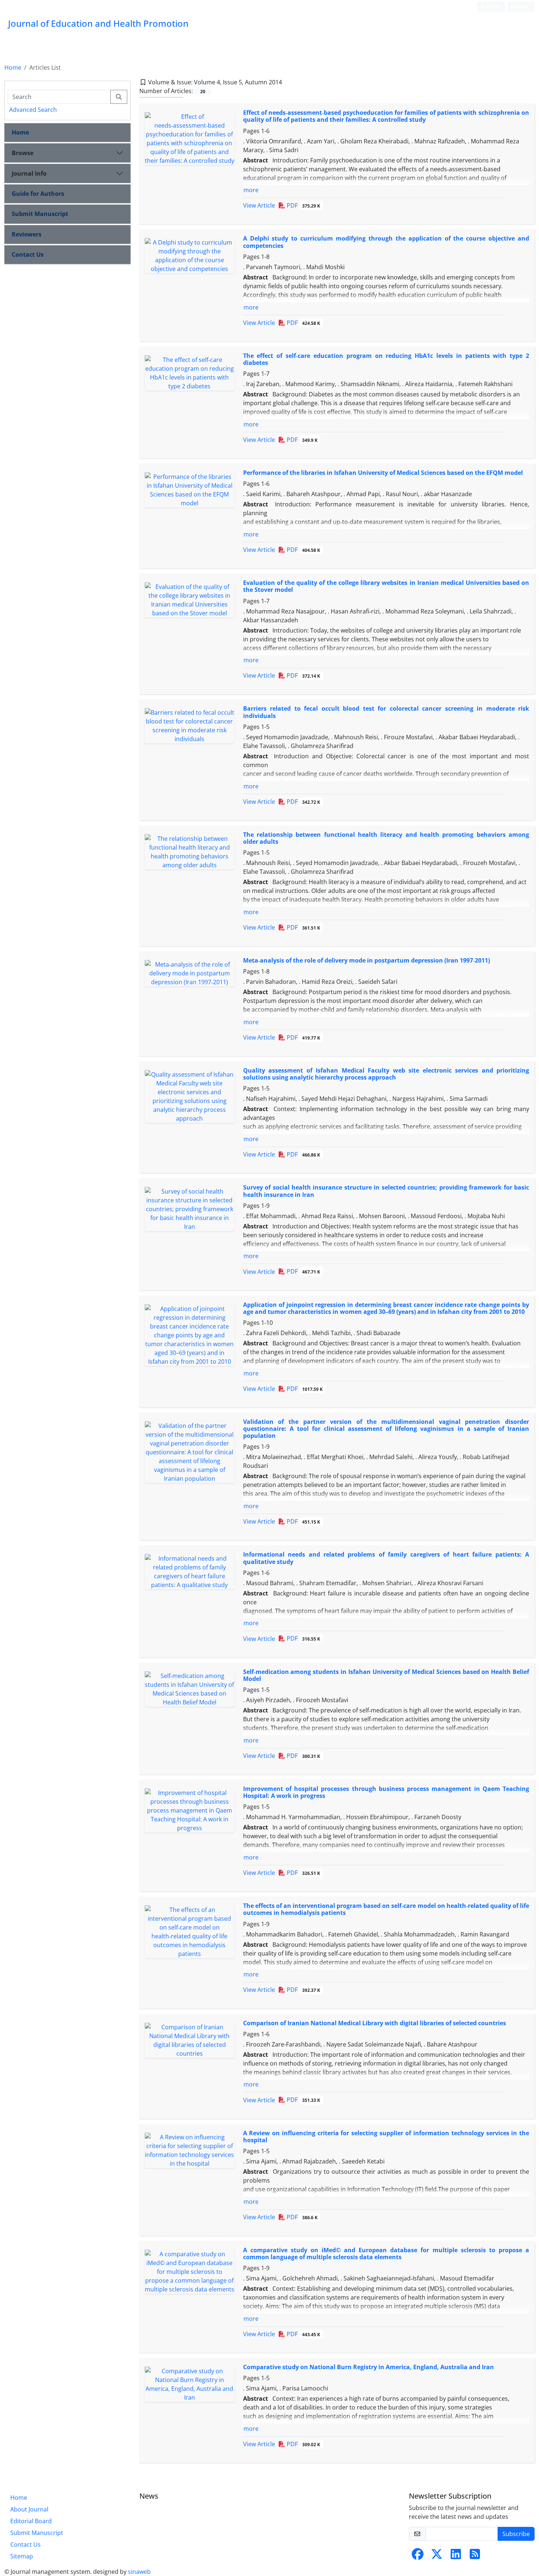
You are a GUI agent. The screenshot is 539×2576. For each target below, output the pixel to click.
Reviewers (27, 234)
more (251, 190)
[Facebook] (418, 2556)
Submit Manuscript (40, 214)
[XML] (288, 82)
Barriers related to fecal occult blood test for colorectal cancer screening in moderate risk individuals (386, 712)
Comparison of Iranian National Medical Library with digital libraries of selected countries (375, 2023)
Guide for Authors (38, 194)
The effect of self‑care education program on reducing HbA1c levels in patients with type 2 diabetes (386, 359)
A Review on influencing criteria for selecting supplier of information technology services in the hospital (386, 2137)
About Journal (29, 2509)
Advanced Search (33, 110)
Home (13, 67)
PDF (303, 205)
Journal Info (29, 173)
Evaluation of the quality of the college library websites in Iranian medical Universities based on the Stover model (386, 586)
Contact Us (28, 254)
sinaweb (139, 2572)
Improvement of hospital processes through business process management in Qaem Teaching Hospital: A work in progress (386, 1792)
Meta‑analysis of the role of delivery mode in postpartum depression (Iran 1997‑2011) (366, 960)
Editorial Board (31, 2521)
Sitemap (22, 2556)
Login (492, 6)
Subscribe (516, 2534)
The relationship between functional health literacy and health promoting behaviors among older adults (386, 838)
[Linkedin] (456, 2556)
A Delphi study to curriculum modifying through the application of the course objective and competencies (386, 242)
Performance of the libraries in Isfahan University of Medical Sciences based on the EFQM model (383, 473)
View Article (259, 205)
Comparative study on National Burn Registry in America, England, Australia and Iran (368, 2367)
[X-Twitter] (437, 2556)
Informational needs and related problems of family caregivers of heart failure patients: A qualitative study (386, 1558)
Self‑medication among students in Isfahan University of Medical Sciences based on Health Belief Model (386, 1675)
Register (520, 6)
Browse (23, 153)
